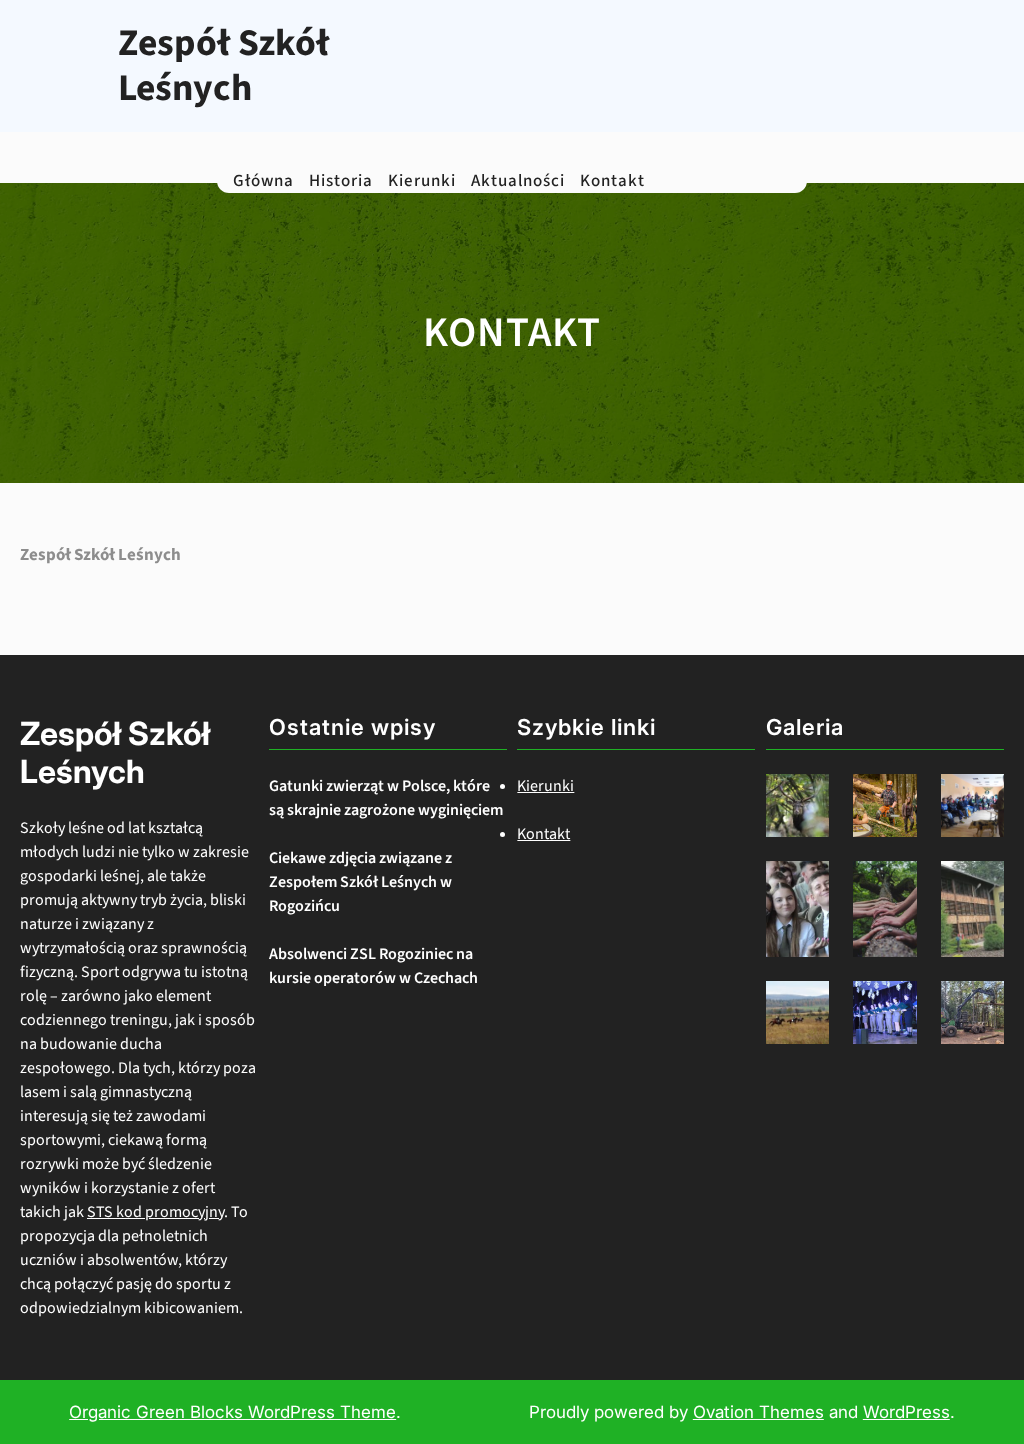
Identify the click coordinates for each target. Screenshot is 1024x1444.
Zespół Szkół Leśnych (223, 66)
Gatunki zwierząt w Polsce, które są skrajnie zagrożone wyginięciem (386, 798)
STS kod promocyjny (155, 1212)
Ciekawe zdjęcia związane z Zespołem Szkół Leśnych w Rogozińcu (360, 882)
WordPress (906, 1412)
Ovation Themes (758, 1412)
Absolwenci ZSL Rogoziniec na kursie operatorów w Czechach (373, 966)
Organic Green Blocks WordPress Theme (232, 1412)
